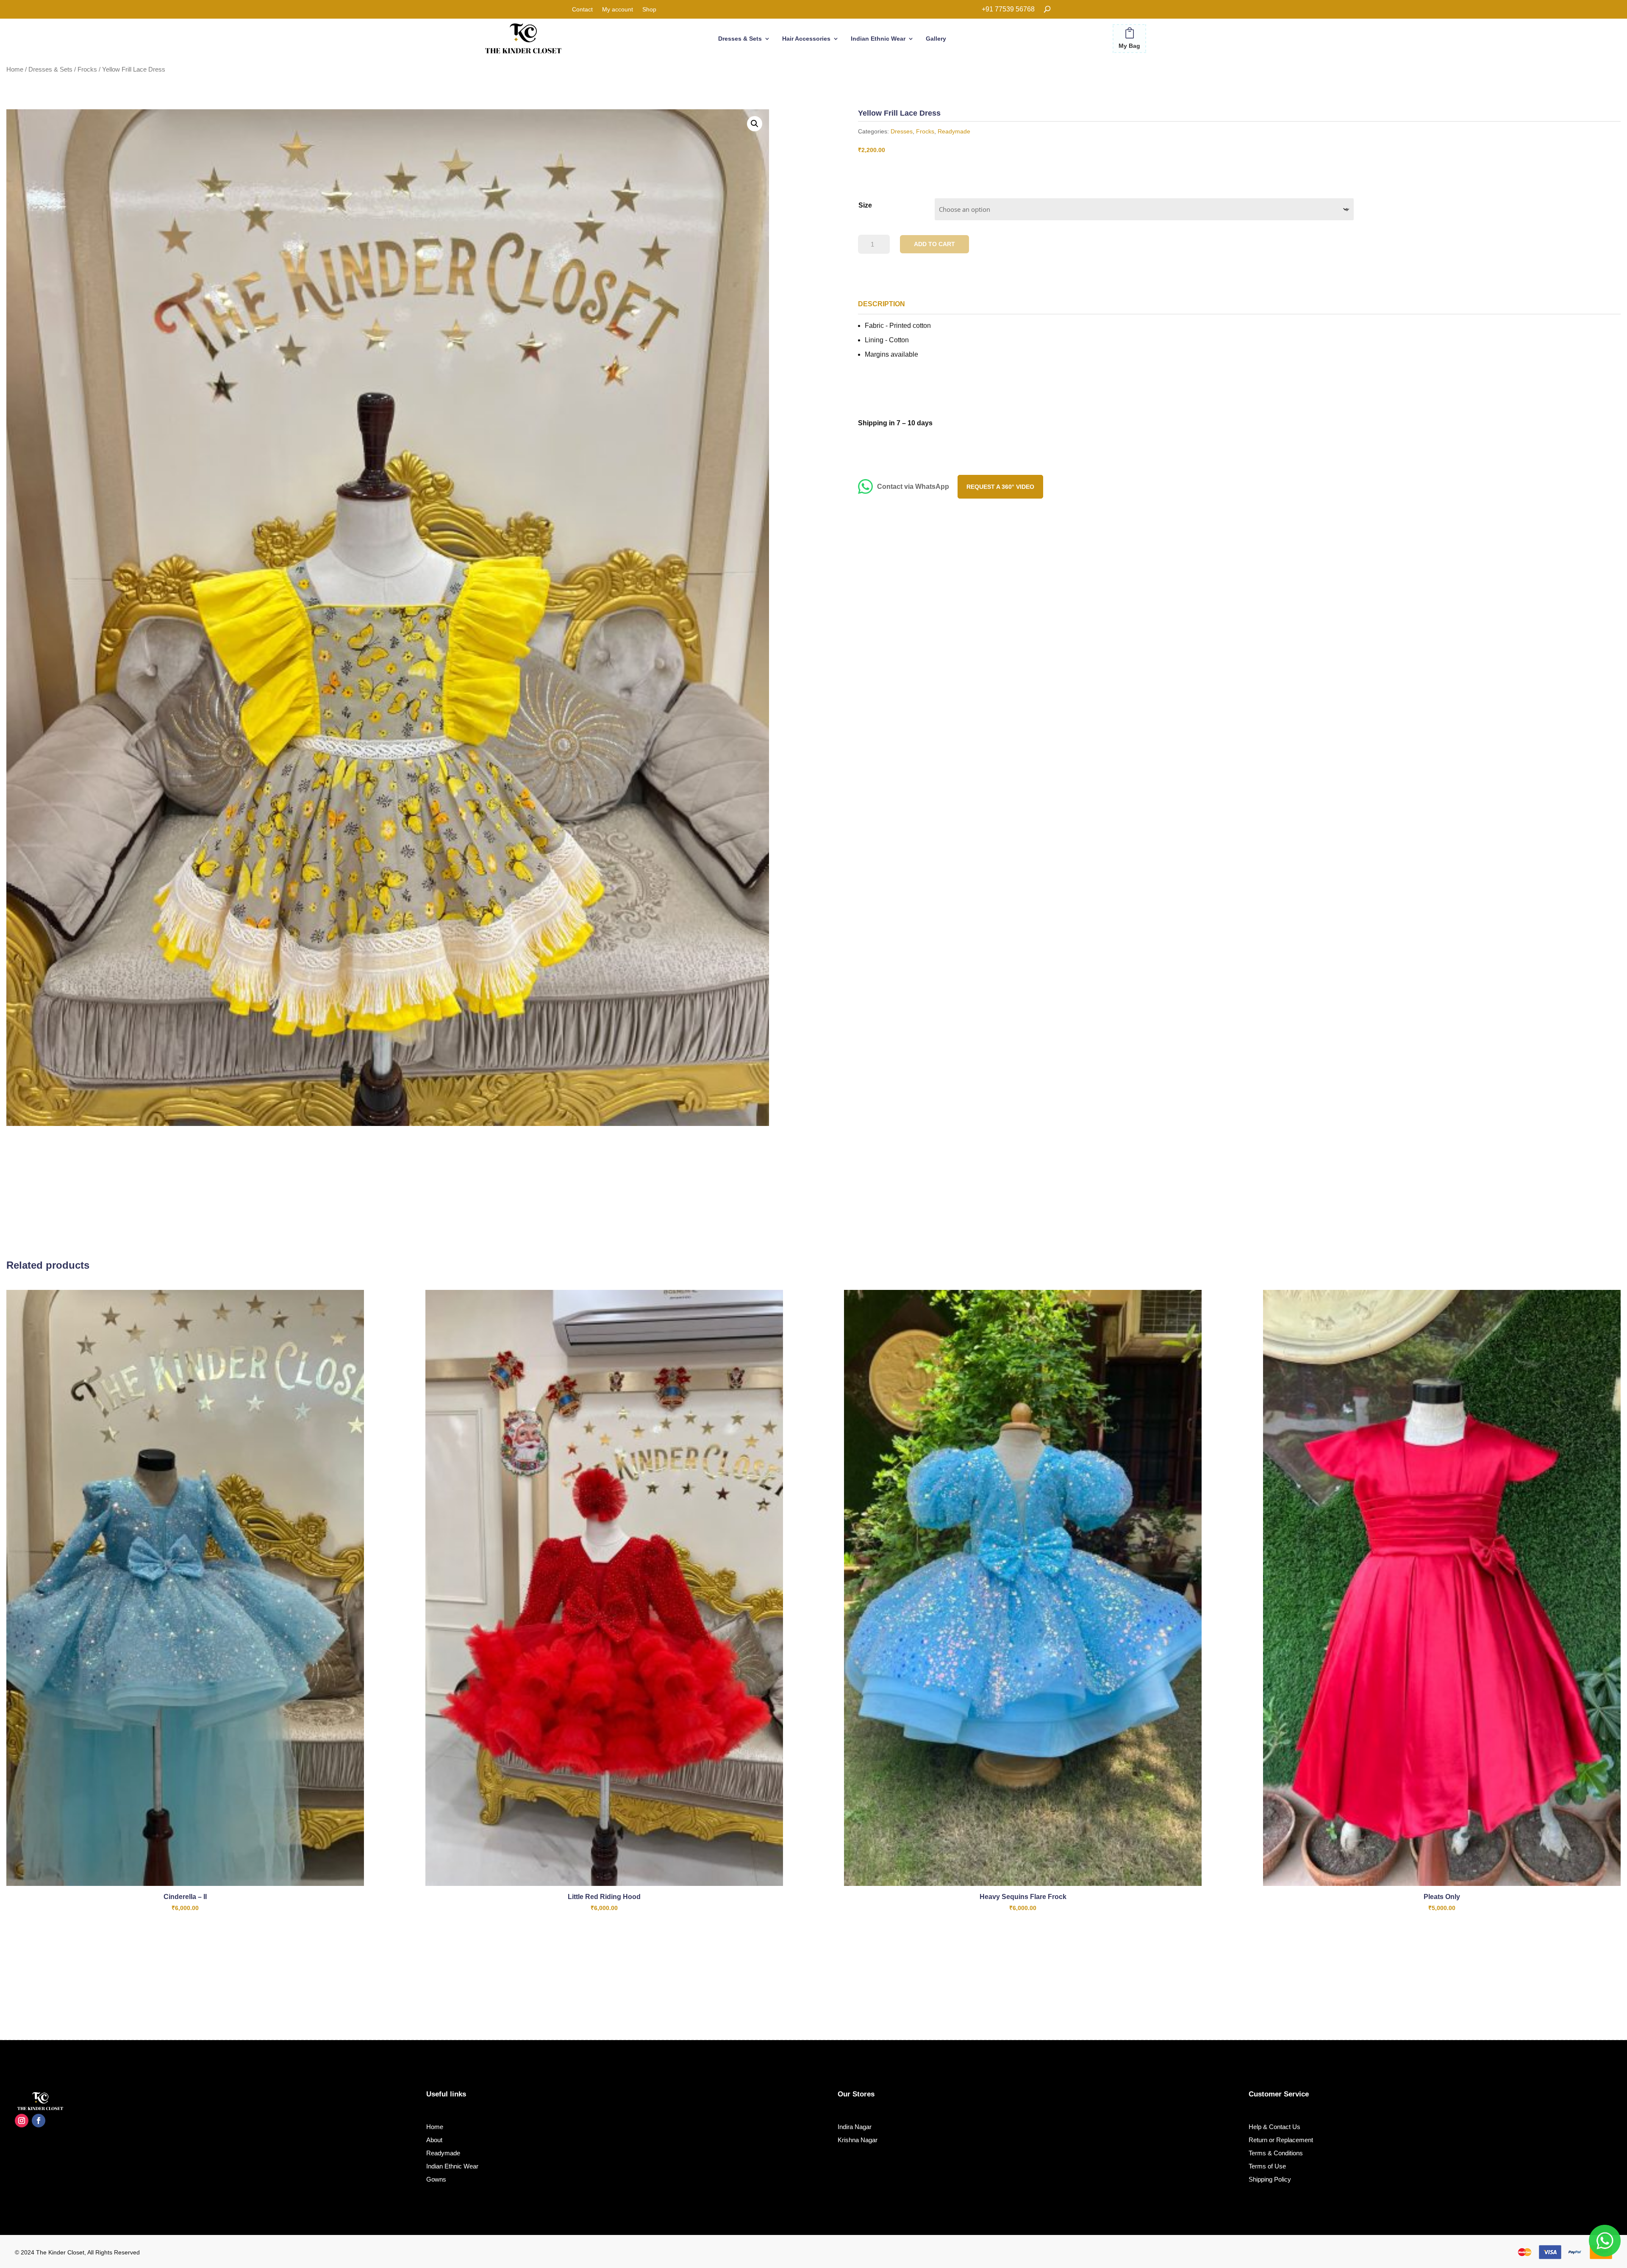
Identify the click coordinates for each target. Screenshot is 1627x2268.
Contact (582, 10)
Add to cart (934, 244)
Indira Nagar (855, 2127)
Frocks (87, 69)
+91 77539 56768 (1008, 9)
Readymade (954, 131)
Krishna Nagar (858, 2140)
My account (618, 10)
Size (865, 205)
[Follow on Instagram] (22, 2121)
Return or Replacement (1281, 2140)
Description (882, 304)
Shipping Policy (1270, 2179)
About (434, 2140)
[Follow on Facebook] (39, 2121)
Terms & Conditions (1276, 2153)
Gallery (936, 39)
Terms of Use (1267, 2166)
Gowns (436, 2179)
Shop (649, 10)
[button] (755, 124)
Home (15, 69)
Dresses (902, 131)
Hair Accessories (806, 39)
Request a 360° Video (1000, 487)
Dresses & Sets (740, 39)
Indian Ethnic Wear (878, 39)
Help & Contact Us (1274, 2127)
